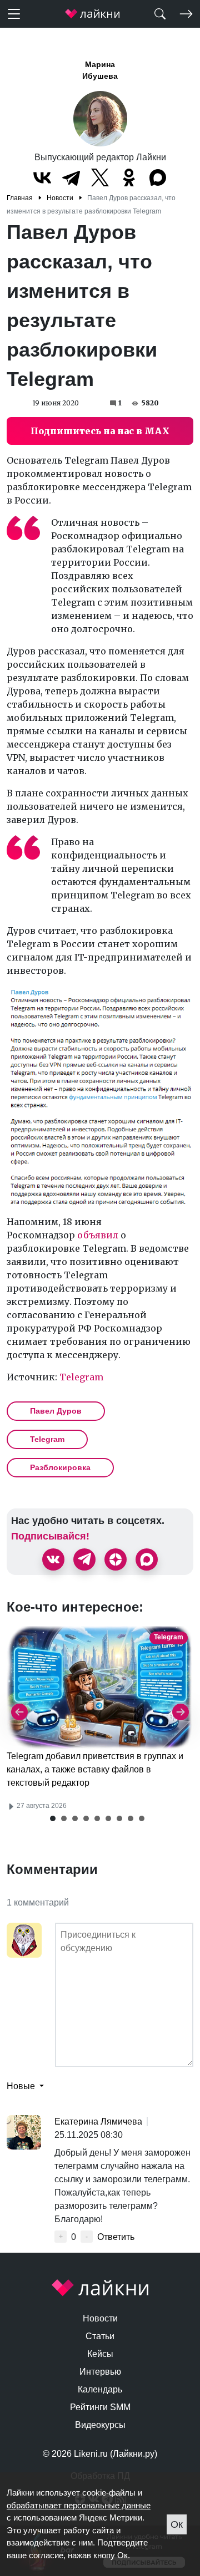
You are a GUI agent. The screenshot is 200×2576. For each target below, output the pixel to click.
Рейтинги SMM (100, 2407)
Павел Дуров (56, 1411)
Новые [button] (22, 2086)
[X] (100, 177)
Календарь (100, 2389)
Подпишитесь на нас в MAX (100, 431)
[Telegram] (71, 177)
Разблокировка (60, 1467)
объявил (98, 1235)
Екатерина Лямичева (98, 2122)
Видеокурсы (100, 2425)
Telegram (81, 1377)
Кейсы (100, 2354)
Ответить (116, 2237)
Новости (100, 2318)
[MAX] (158, 177)
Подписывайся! (50, 1536)
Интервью (100, 2372)
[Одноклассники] (129, 177)
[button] (53, 1818)
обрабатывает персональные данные (79, 2505)
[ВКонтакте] (42, 177)
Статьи (100, 2336)
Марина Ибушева (100, 70)
